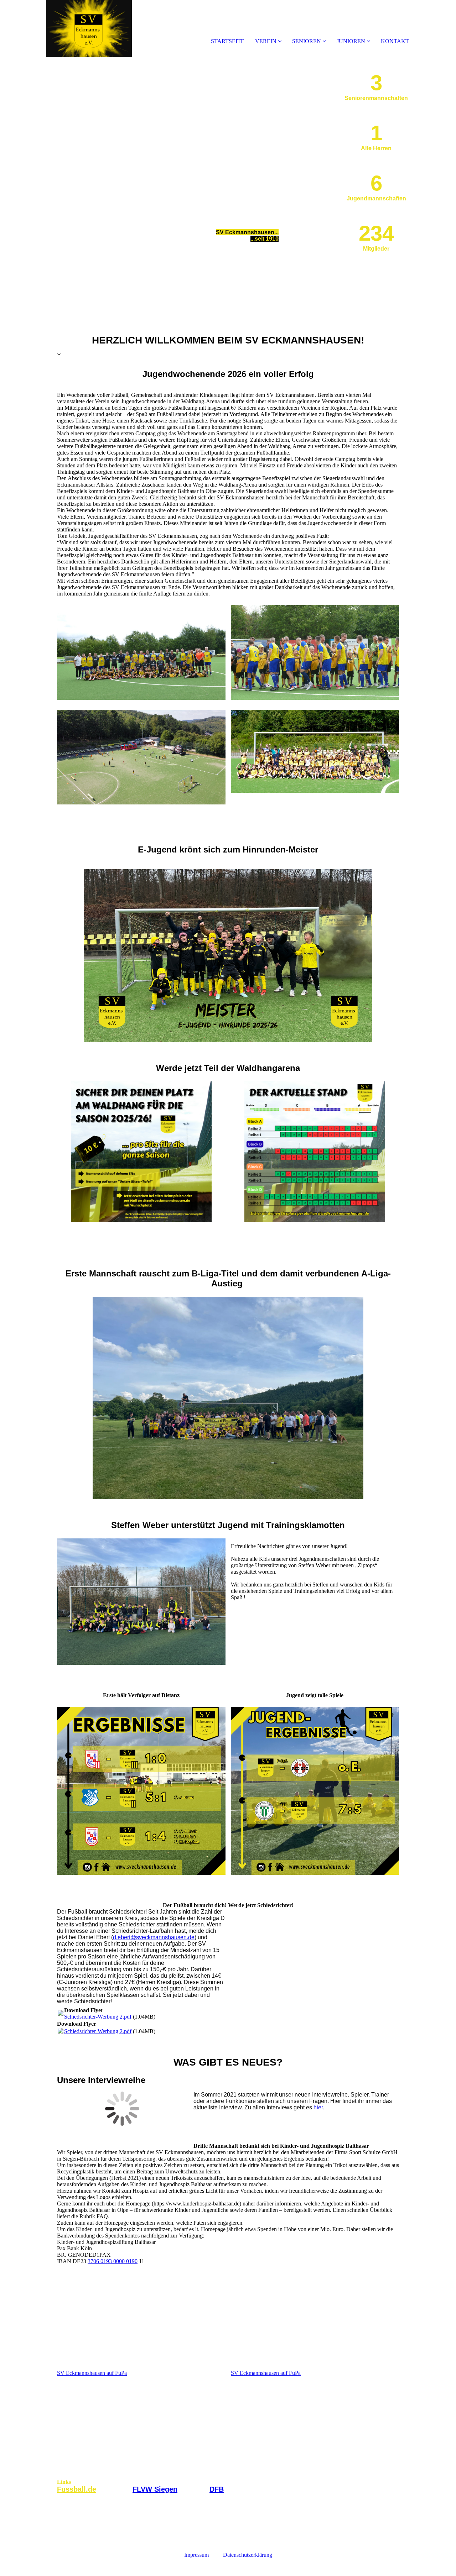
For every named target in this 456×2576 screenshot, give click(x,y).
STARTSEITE (228, 41)
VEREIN (266, 41)
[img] (82, 28)
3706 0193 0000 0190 (113, 2261)
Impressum (204, 2555)
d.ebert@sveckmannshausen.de (154, 1937)
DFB (217, 2489)
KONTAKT (395, 41)
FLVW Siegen (155, 2489)
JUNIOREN (351, 41)
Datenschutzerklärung (248, 2555)
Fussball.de (77, 2489)
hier (318, 2107)
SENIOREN (307, 41)
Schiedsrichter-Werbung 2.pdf (98, 2017)
